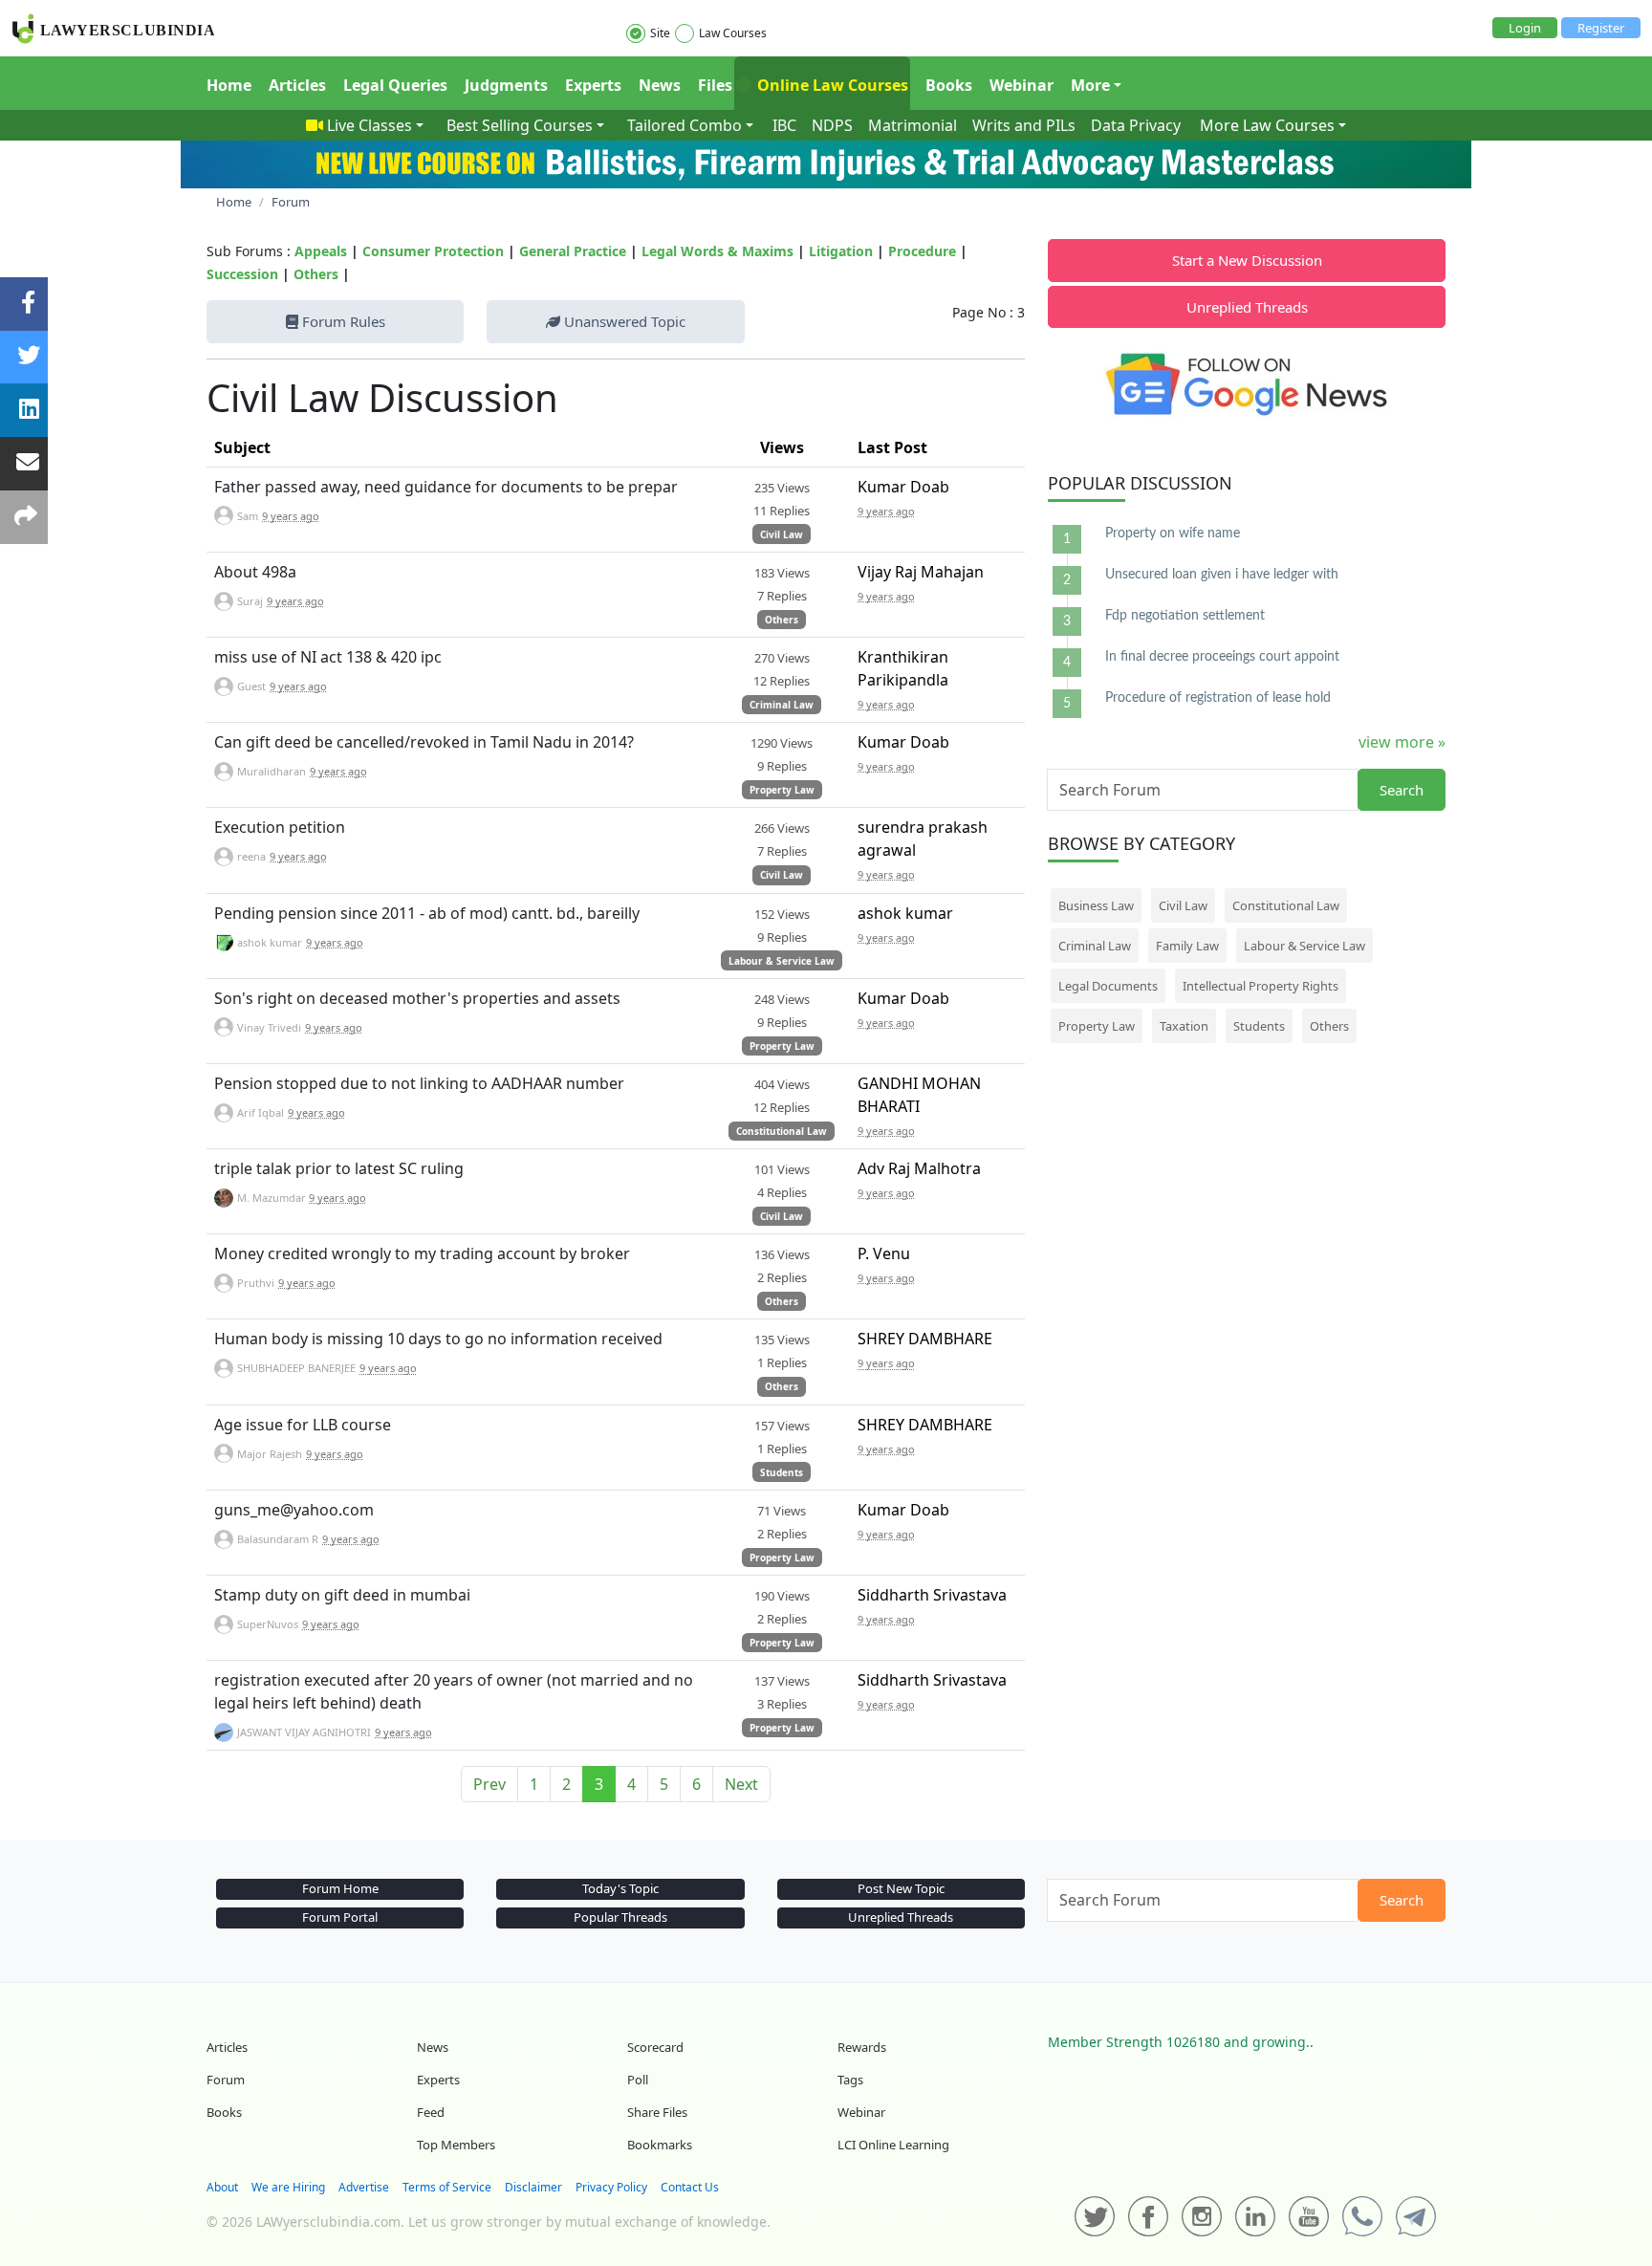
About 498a (255, 572)
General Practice (573, 251)
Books (949, 85)
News (660, 85)
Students (782, 1472)
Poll (638, 2080)
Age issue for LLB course (303, 1425)
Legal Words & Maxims (717, 251)
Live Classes (370, 125)
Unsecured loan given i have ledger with (1222, 575)
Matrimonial (913, 125)
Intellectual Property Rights (1261, 986)
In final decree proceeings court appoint (1222, 657)
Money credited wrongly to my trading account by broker (422, 1253)
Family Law (1187, 946)
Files (715, 85)
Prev (489, 1784)
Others (316, 274)
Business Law (1096, 905)
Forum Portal (340, 1917)
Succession (242, 274)
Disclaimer (533, 2187)
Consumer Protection (433, 251)
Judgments (506, 85)
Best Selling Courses (520, 125)
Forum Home (340, 1888)
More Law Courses (1267, 125)
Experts (593, 85)
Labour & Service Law (782, 961)
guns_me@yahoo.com (294, 1510)
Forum (226, 2080)
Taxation (1184, 1026)
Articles (297, 85)
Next (741, 1784)
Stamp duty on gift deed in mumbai (342, 1595)
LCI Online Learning (893, 2145)
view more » (1402, 742)
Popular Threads (620, 1917)
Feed (431, 2112)
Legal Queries (395, 85)
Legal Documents (1108, 986)
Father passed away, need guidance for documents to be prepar (446, 487)
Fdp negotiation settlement (1185, 616)
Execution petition (280, 827)
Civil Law (782, 534)
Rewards (862, 2047)
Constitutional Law (782, 1131)
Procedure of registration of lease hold (1218, 698)
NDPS (832, 125)
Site (660, 33)
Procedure (922, 251)
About (222, 2187)
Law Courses (733, 33)
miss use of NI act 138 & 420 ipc (328, 657)
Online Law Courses (831, 85)
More (1090, 85)
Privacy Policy (611, 2187)
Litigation (841, 251)
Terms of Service (447, 2187)
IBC (784, 125)
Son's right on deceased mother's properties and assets (417, 998)
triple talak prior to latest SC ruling (339, 1168)
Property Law (782, 790)
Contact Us (690, 2187)
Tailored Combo (685, 125)
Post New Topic (901, 1888)
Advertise (364, 2187)
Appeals (321, 251)
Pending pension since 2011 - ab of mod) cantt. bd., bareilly (427, 913)
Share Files (657, 2112)
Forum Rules (342, 321)
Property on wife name (1173, 534)
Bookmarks (660, 2145)
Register (1601, 28)
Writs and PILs (1024, 125)
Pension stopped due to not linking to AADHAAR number (419, 1083)
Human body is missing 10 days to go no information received (438, 1339)
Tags (850, 2080)
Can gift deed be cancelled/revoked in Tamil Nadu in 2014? (424, 742)
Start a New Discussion (1247, 260)
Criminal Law (782, 705)
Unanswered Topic (623, 321)
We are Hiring (288, 2187)
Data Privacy (1136, 125)
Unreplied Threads (1247, 307)
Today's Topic (620, 1888)
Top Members (456, 2145)
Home (229, 85)
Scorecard (655, 2047)
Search (1402, 790)
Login (1525, 28)
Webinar (1022, 85)
